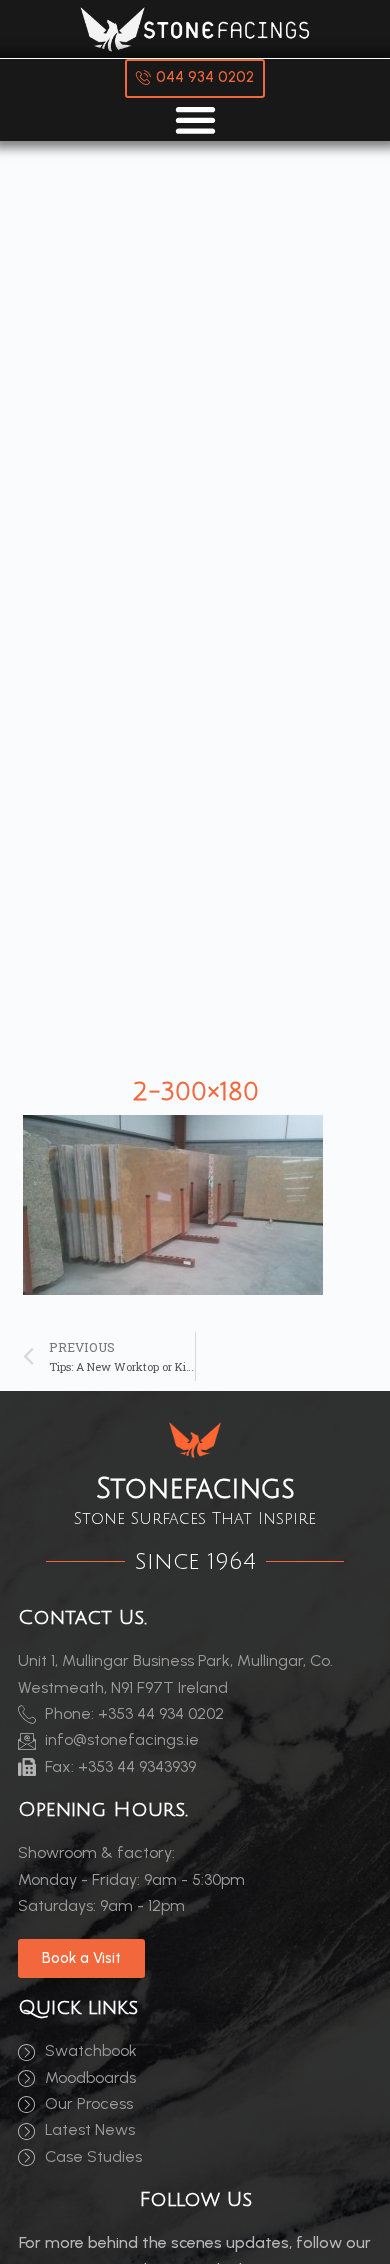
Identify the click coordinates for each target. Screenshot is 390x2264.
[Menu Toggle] (195, 119)
